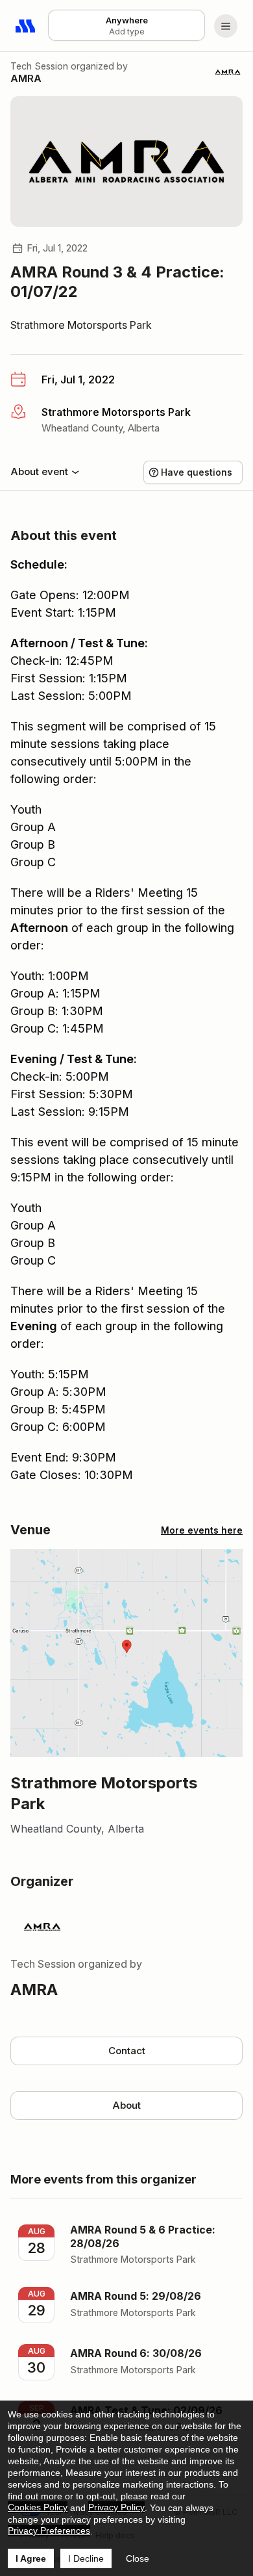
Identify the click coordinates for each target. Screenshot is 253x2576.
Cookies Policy (38, 2507)
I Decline (86, 2558)
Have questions (197, 472)
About (126, 2105)
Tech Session (39, 66)
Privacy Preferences (49, 2531)
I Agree (31, 2558)
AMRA (26, 78)
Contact (127, 2051)
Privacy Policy (116, 2507)
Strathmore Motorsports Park (81, 325)
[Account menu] (226, 26)
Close (138, 2558)
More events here (202, 1530)
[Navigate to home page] (26, 26)
